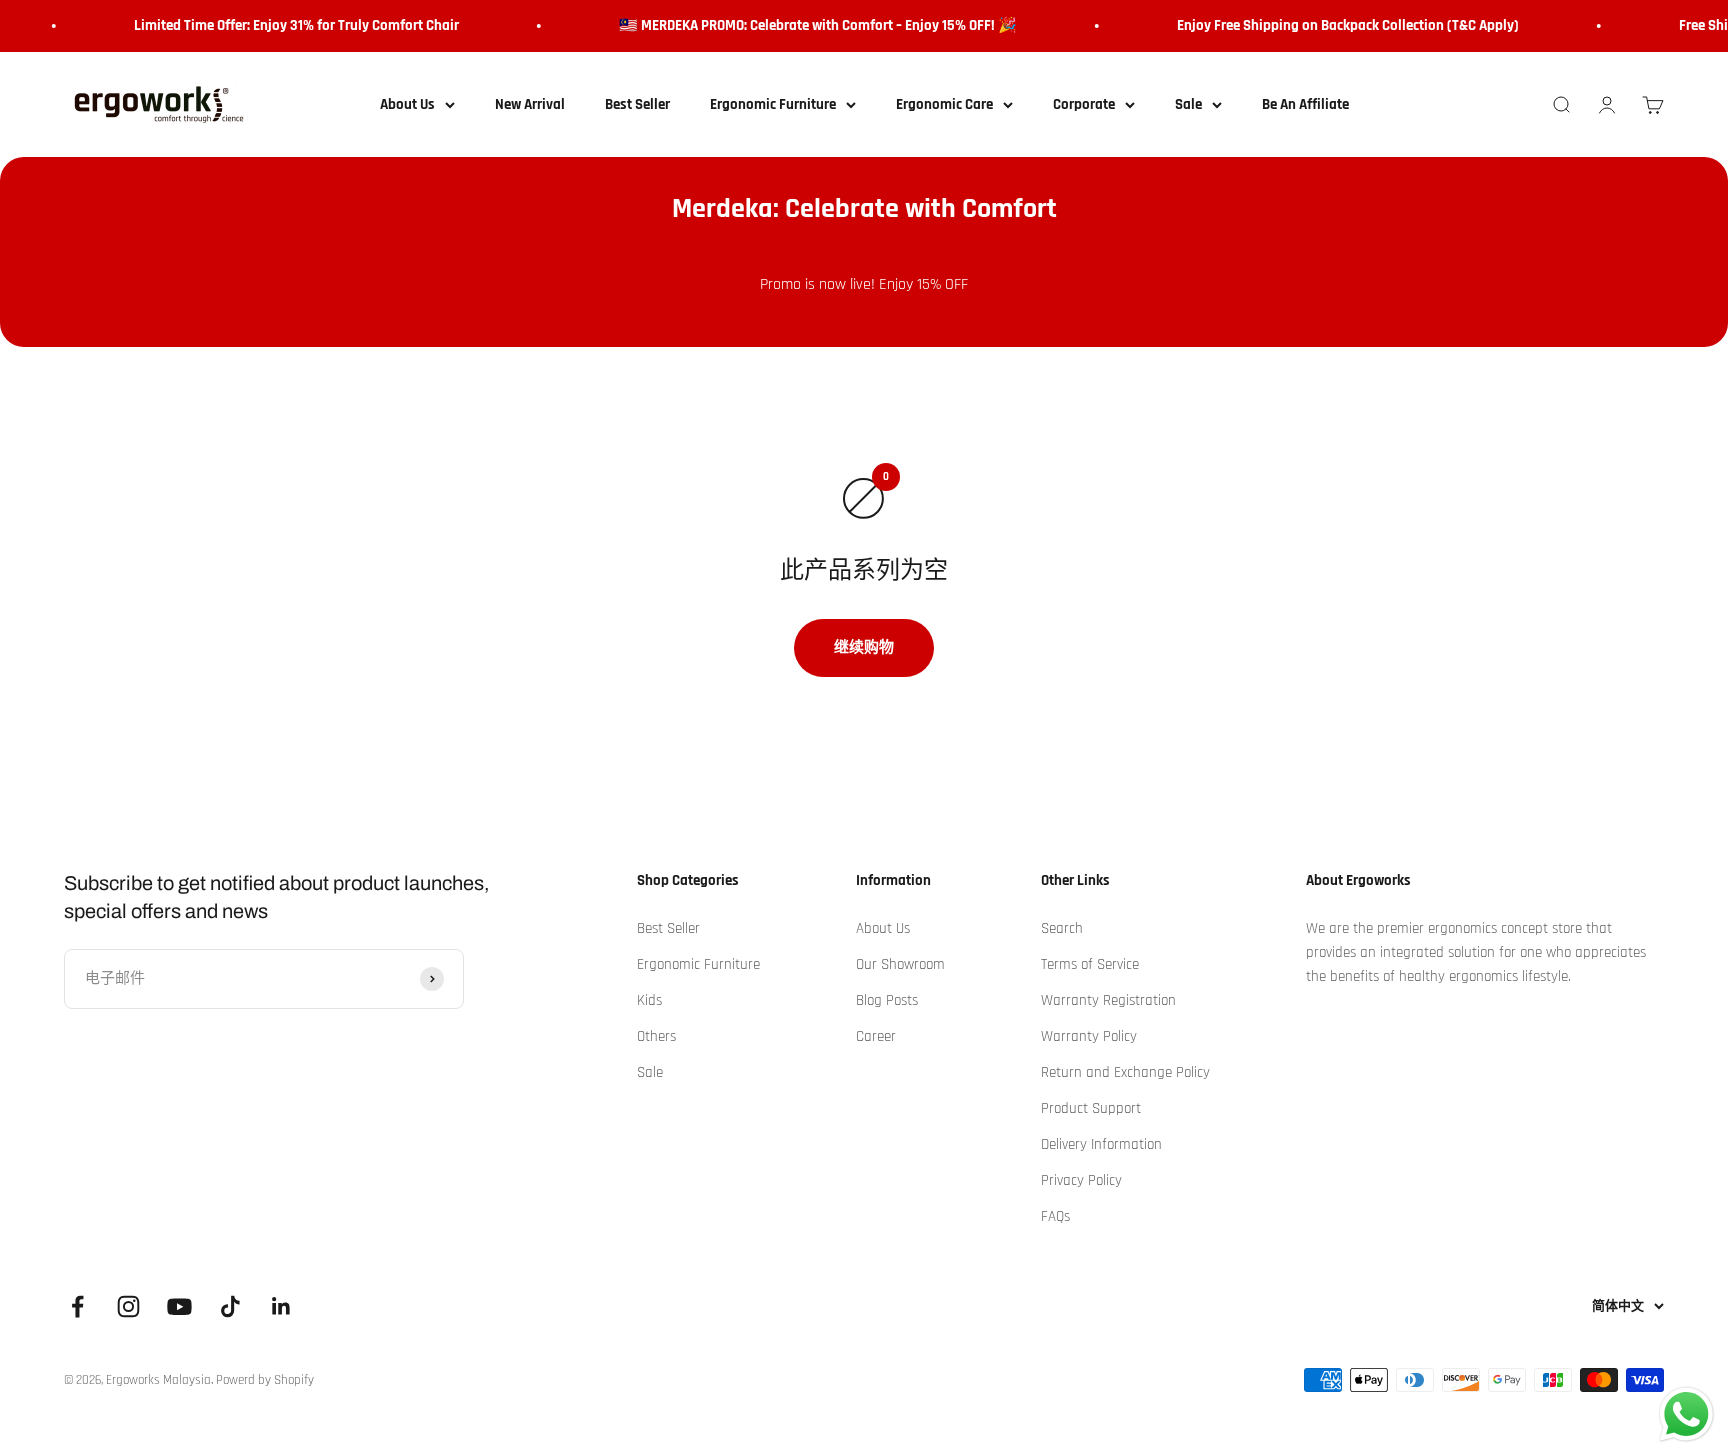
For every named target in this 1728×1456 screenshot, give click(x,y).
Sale (1188, 104)
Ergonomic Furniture (773, 104)
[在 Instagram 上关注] (128, 1306)
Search (1062, 928)
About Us (407, 104)
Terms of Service (1090, 964)
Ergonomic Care (944, 104)
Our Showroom (900, 964)
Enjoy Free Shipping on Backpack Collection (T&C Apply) (1337, 25)
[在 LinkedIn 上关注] (281, 1306)
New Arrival (530, 104)
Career (876, 1036)
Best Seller (637, 104)
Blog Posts (887, 1000)
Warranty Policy (1089, 1036)
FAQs (1055, 1216)
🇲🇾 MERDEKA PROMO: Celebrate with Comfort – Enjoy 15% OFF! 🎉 (807, 25)
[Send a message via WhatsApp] (1686, 1414)
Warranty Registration (1108, 1000)
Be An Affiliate (1305, 104)
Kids (649, 1000)
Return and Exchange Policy (1125, 1072)
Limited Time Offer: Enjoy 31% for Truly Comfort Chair (285, 25)
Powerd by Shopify (265, 1380)
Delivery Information (1101, 1144)
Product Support (1091, 1108)
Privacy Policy (1081, 1180)
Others (656, 1036)
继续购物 (864, 647)
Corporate (1084, 104)
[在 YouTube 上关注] (179, 1306)
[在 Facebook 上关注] (77, 1306)
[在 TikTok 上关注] (230, 1306)
